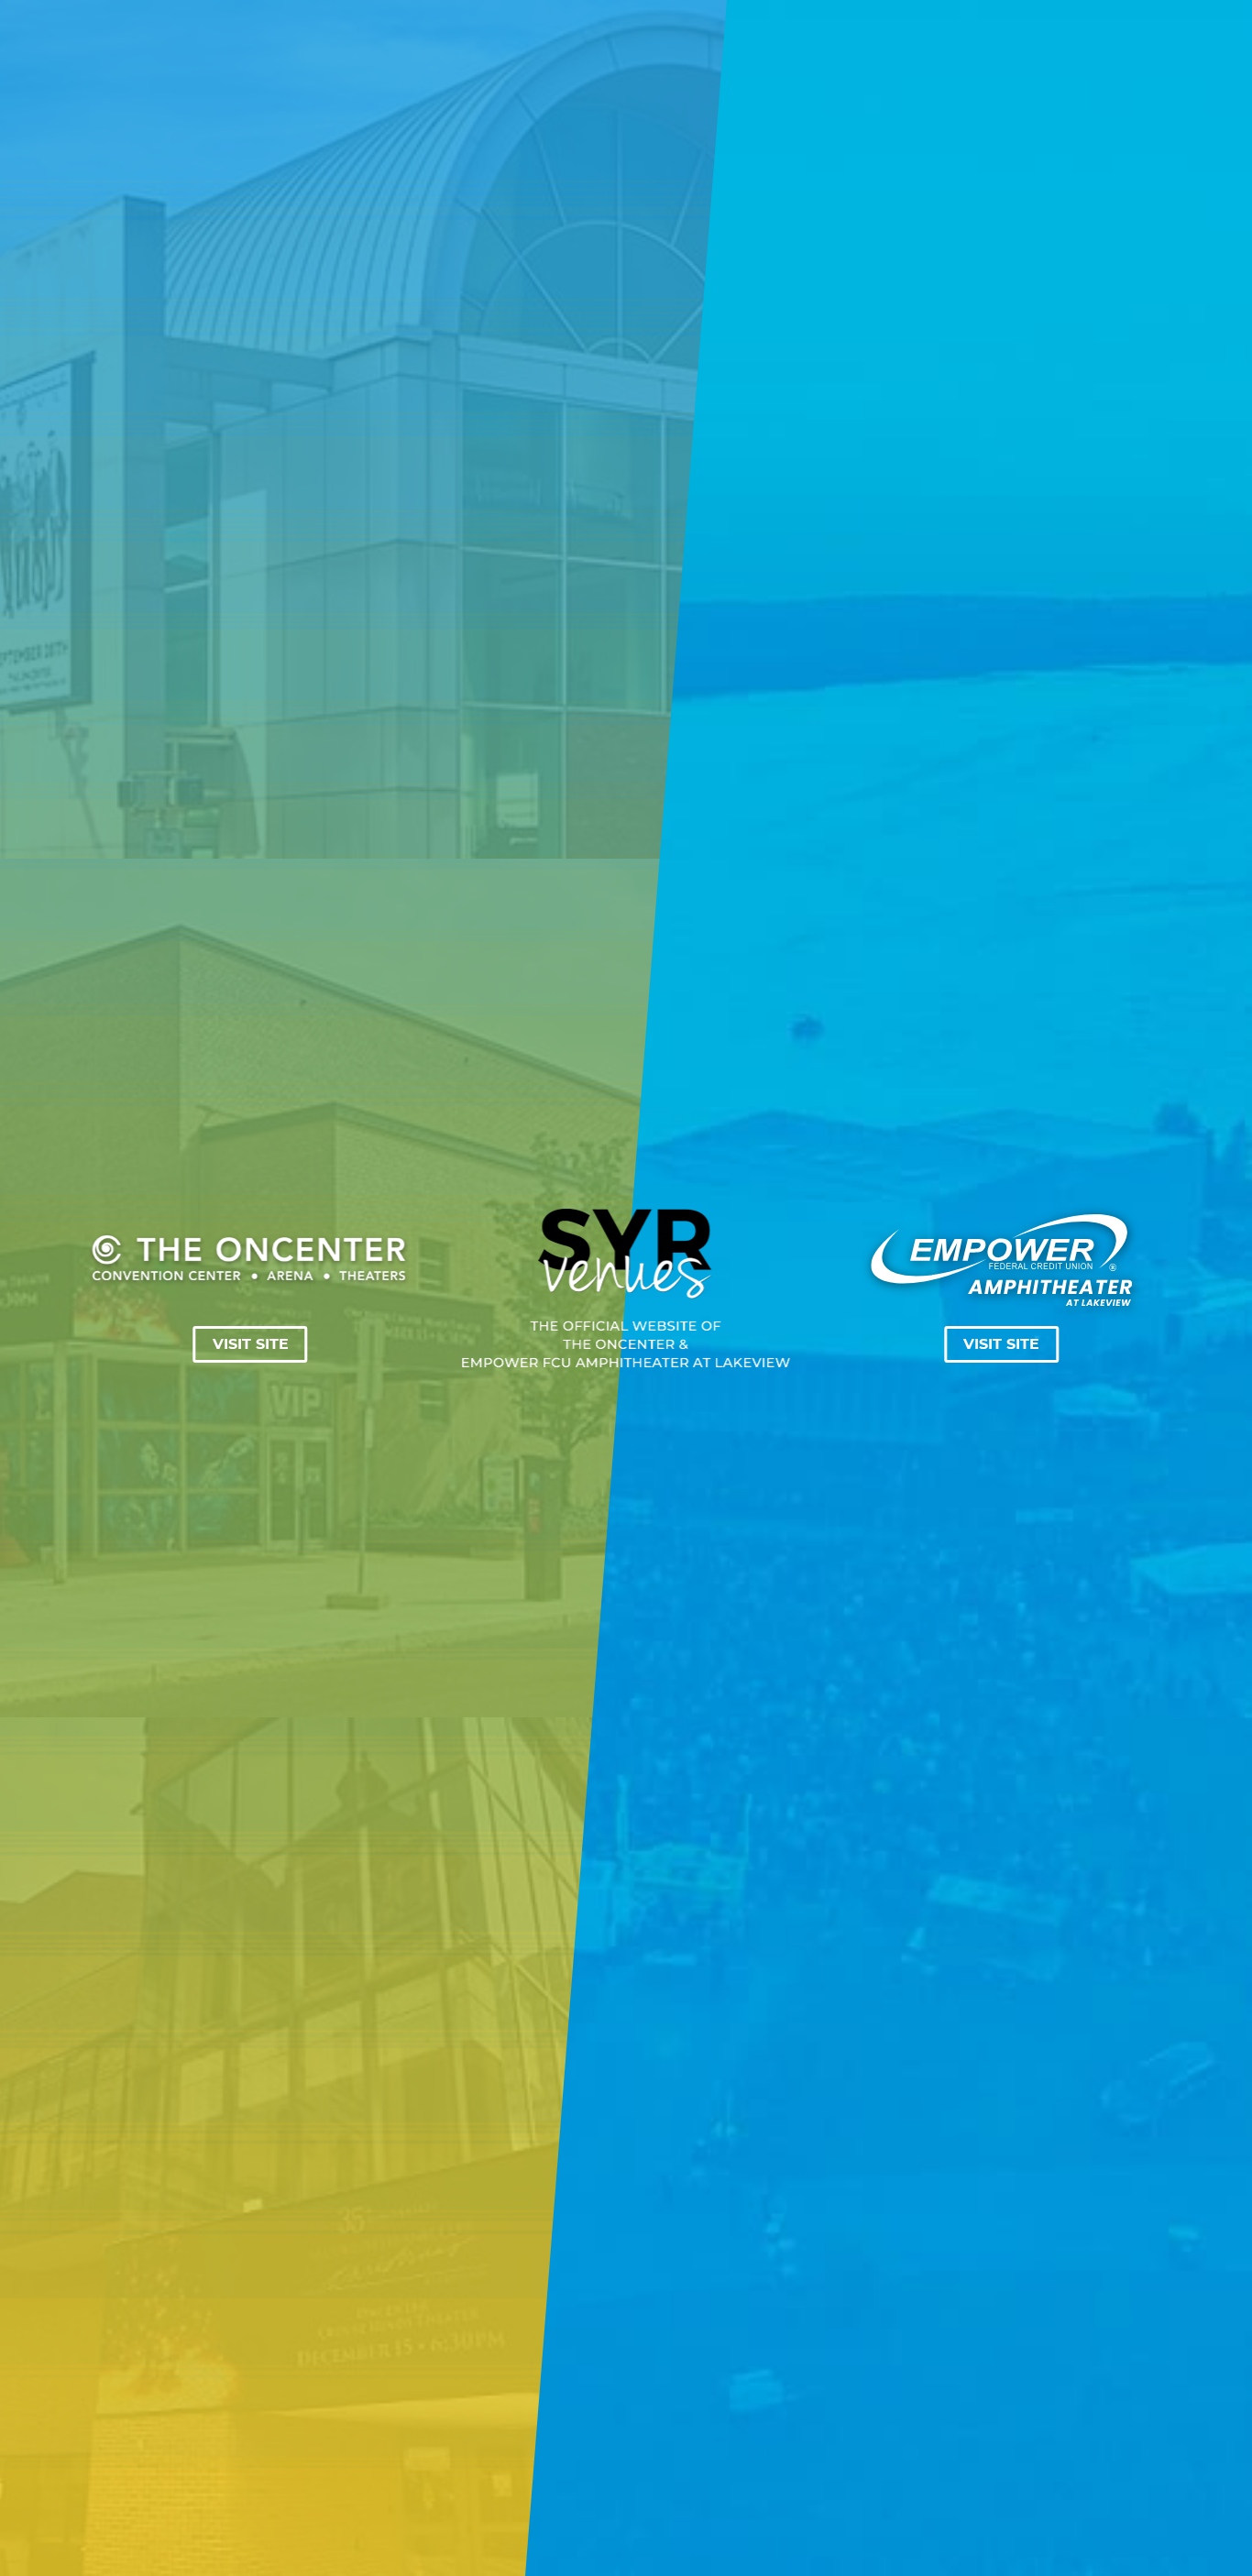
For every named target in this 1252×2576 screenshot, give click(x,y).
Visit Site (251, 1344)
